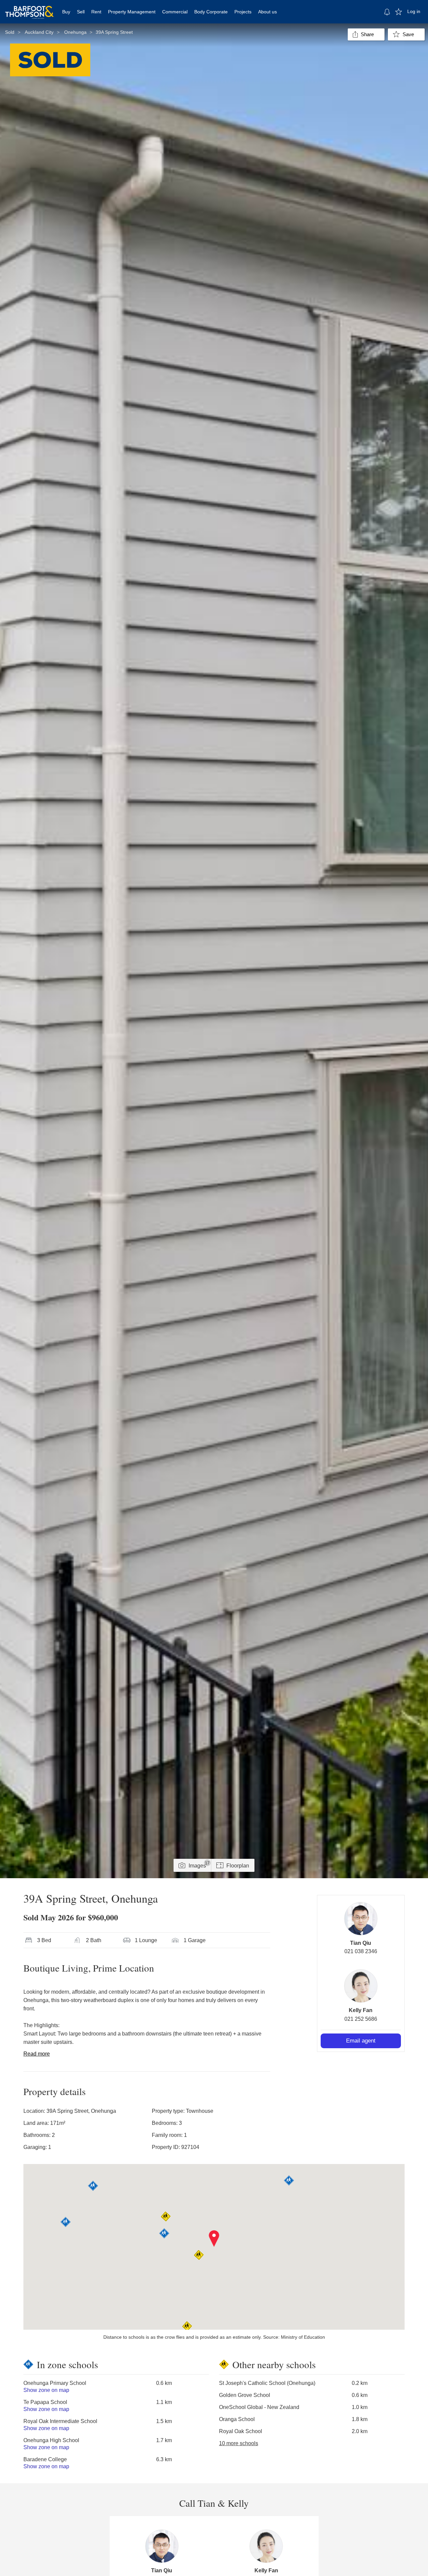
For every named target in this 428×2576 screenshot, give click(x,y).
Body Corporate (211, 12)
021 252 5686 (361, 2019)
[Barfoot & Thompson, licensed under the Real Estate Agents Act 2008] (29, 8)
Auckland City (39, 32)
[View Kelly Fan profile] (361, 1986)
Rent (96, 12)
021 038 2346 (361, 1951)
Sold (10, 32)
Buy (66, 12)
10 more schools (239, 2443)
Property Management (132, 12)
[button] (214, 2239)
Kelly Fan (361, 2010)
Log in (414, 11)
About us (267, 12)
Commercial (175, 12)
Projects (243, 12)
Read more (37, 2054)
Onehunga (75, 32)
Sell (81, 12)
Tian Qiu (361, 1943)
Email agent (361, 2041)
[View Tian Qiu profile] (361, 1919)
